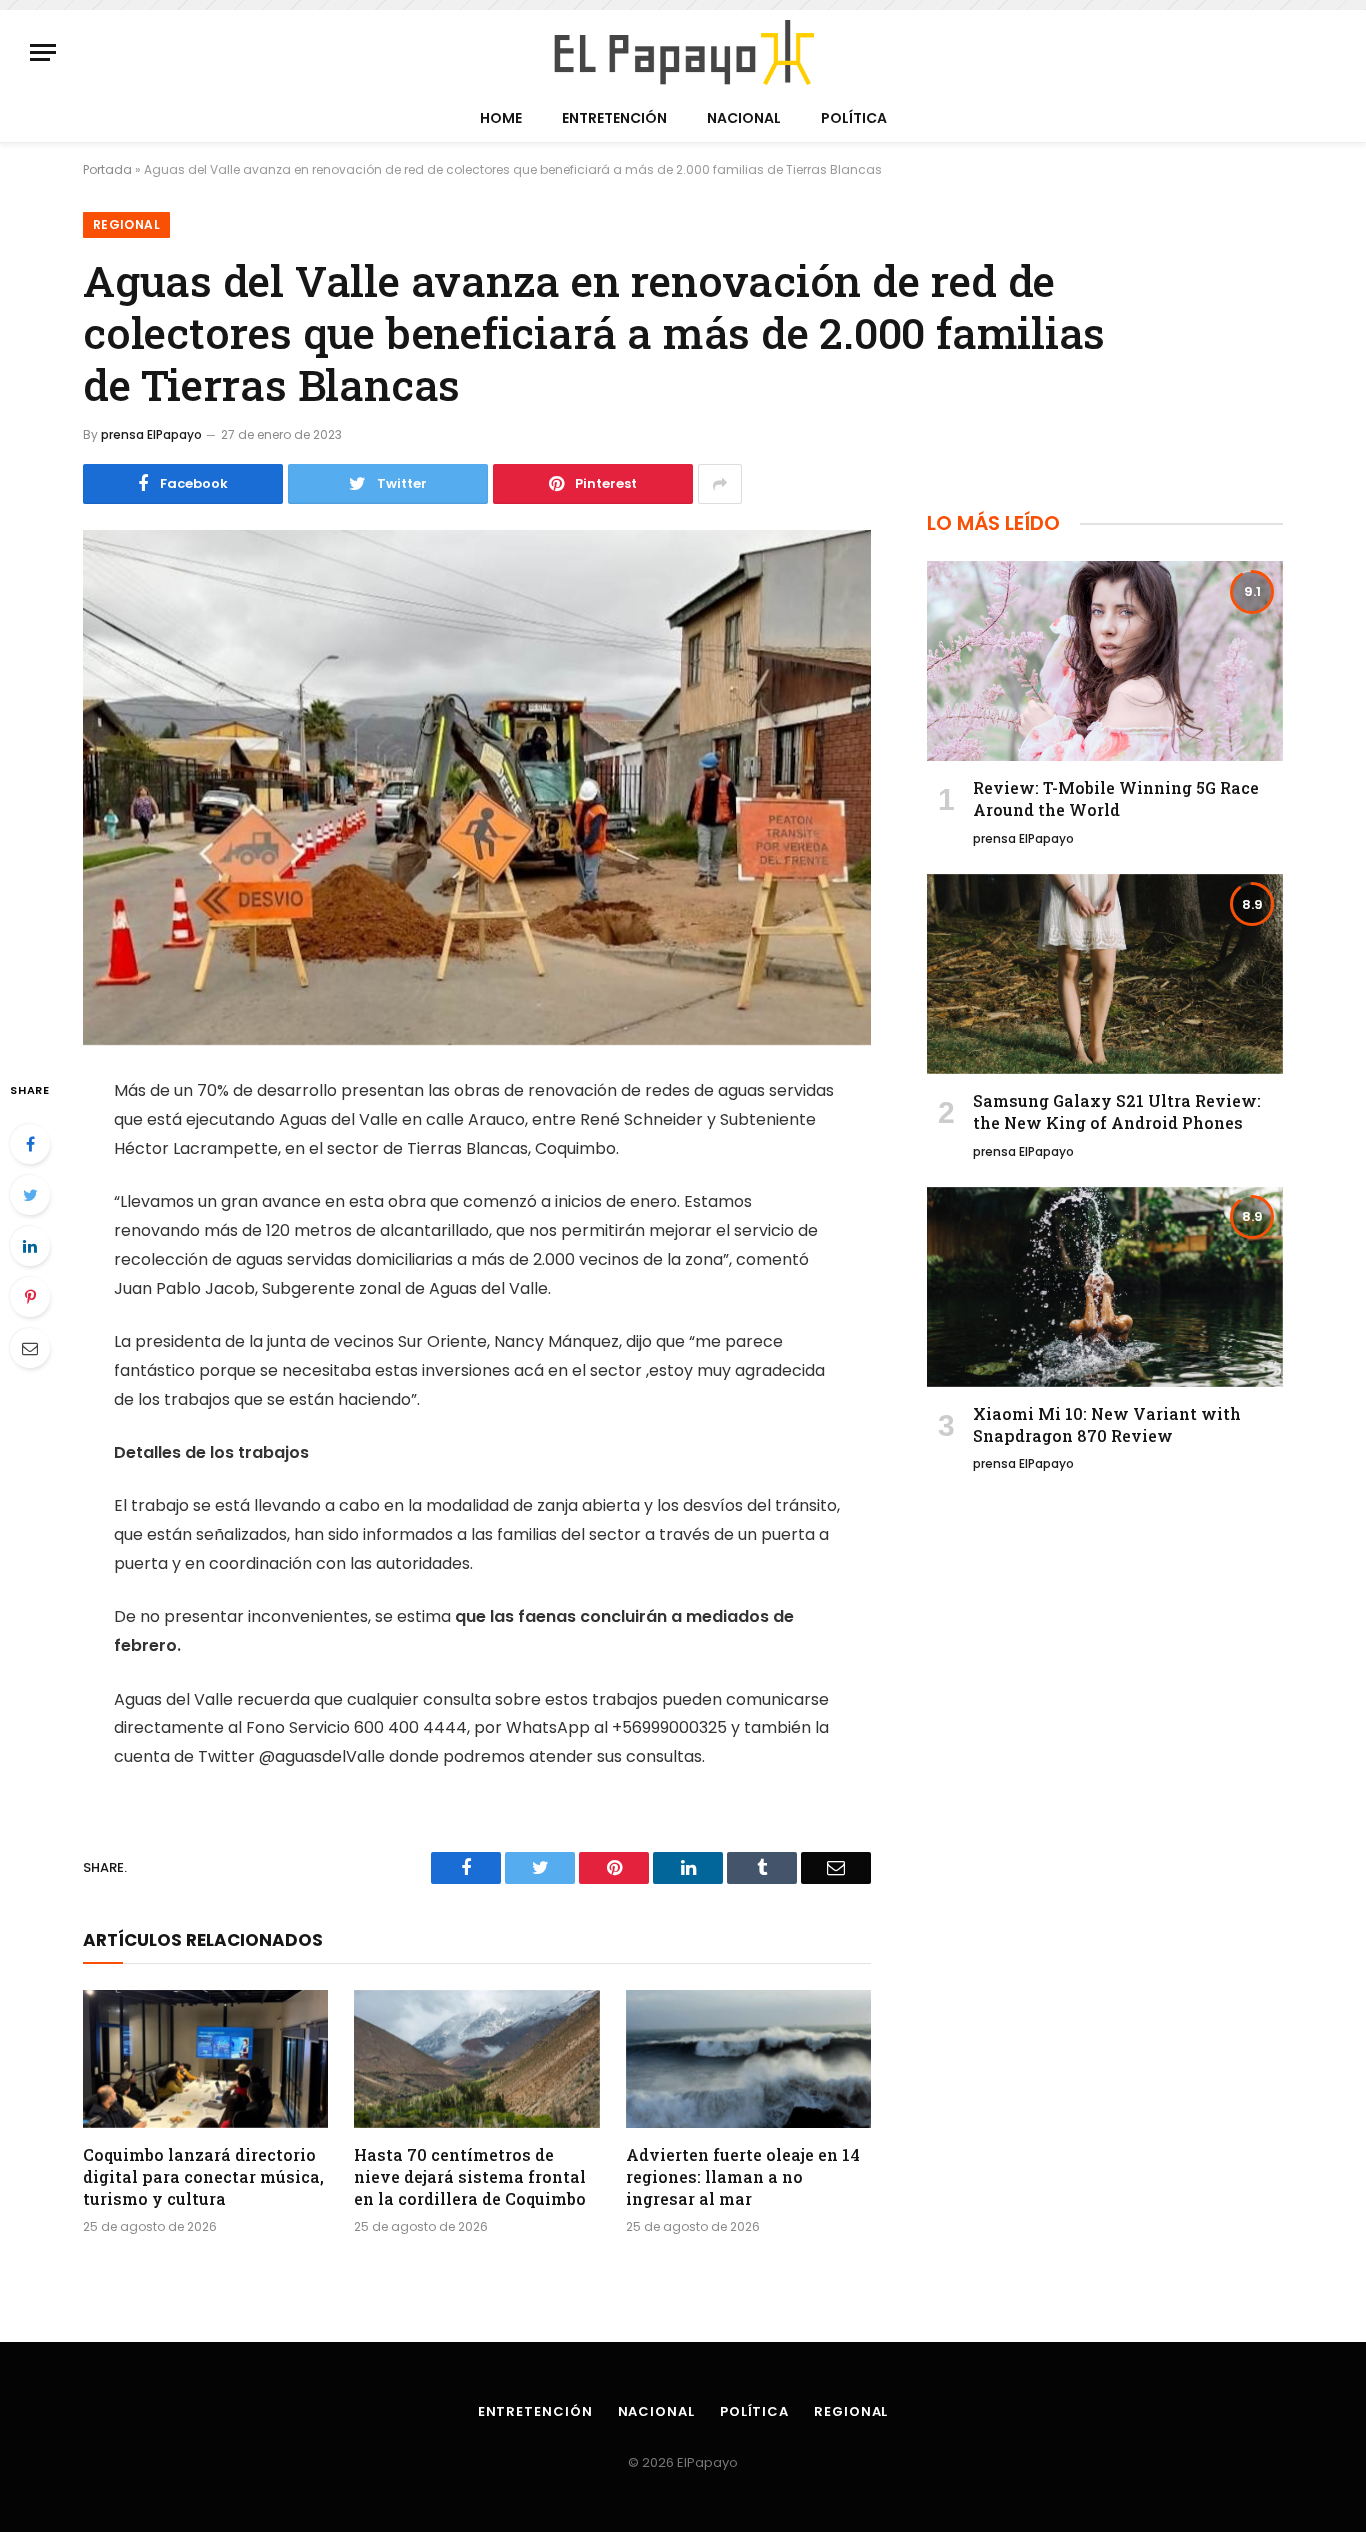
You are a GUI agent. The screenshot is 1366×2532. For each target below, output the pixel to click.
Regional (126, 224)
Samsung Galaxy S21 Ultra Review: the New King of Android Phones (1117, 1111)
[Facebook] (30, 1144)
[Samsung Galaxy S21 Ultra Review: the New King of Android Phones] (1105, 974)
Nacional (744, 118)
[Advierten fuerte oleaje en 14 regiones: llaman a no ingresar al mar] (748, 2059)
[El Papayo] (683, 52)
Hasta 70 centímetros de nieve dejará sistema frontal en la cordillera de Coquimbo (470, 2176)
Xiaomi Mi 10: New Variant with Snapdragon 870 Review (1107, 1424)
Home (501, 118)
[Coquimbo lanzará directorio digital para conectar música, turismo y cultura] (205, 2059)
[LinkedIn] (30, 1246)
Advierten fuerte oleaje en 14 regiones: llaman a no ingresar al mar (743, 2176)
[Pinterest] (30, 1297)
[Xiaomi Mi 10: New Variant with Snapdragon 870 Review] (1105, 1287)
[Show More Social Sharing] (720, 484)
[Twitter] (30, 1195)
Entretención (614, 118)
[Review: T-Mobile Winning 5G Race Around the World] (1105, 661)
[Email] (30, 1348)
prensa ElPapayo (151, 434)
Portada (107, 169)
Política (854, 118)
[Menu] (43, 52)
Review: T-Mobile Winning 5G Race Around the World (1116, 798)
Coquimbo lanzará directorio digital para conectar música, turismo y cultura (203, 2176)
